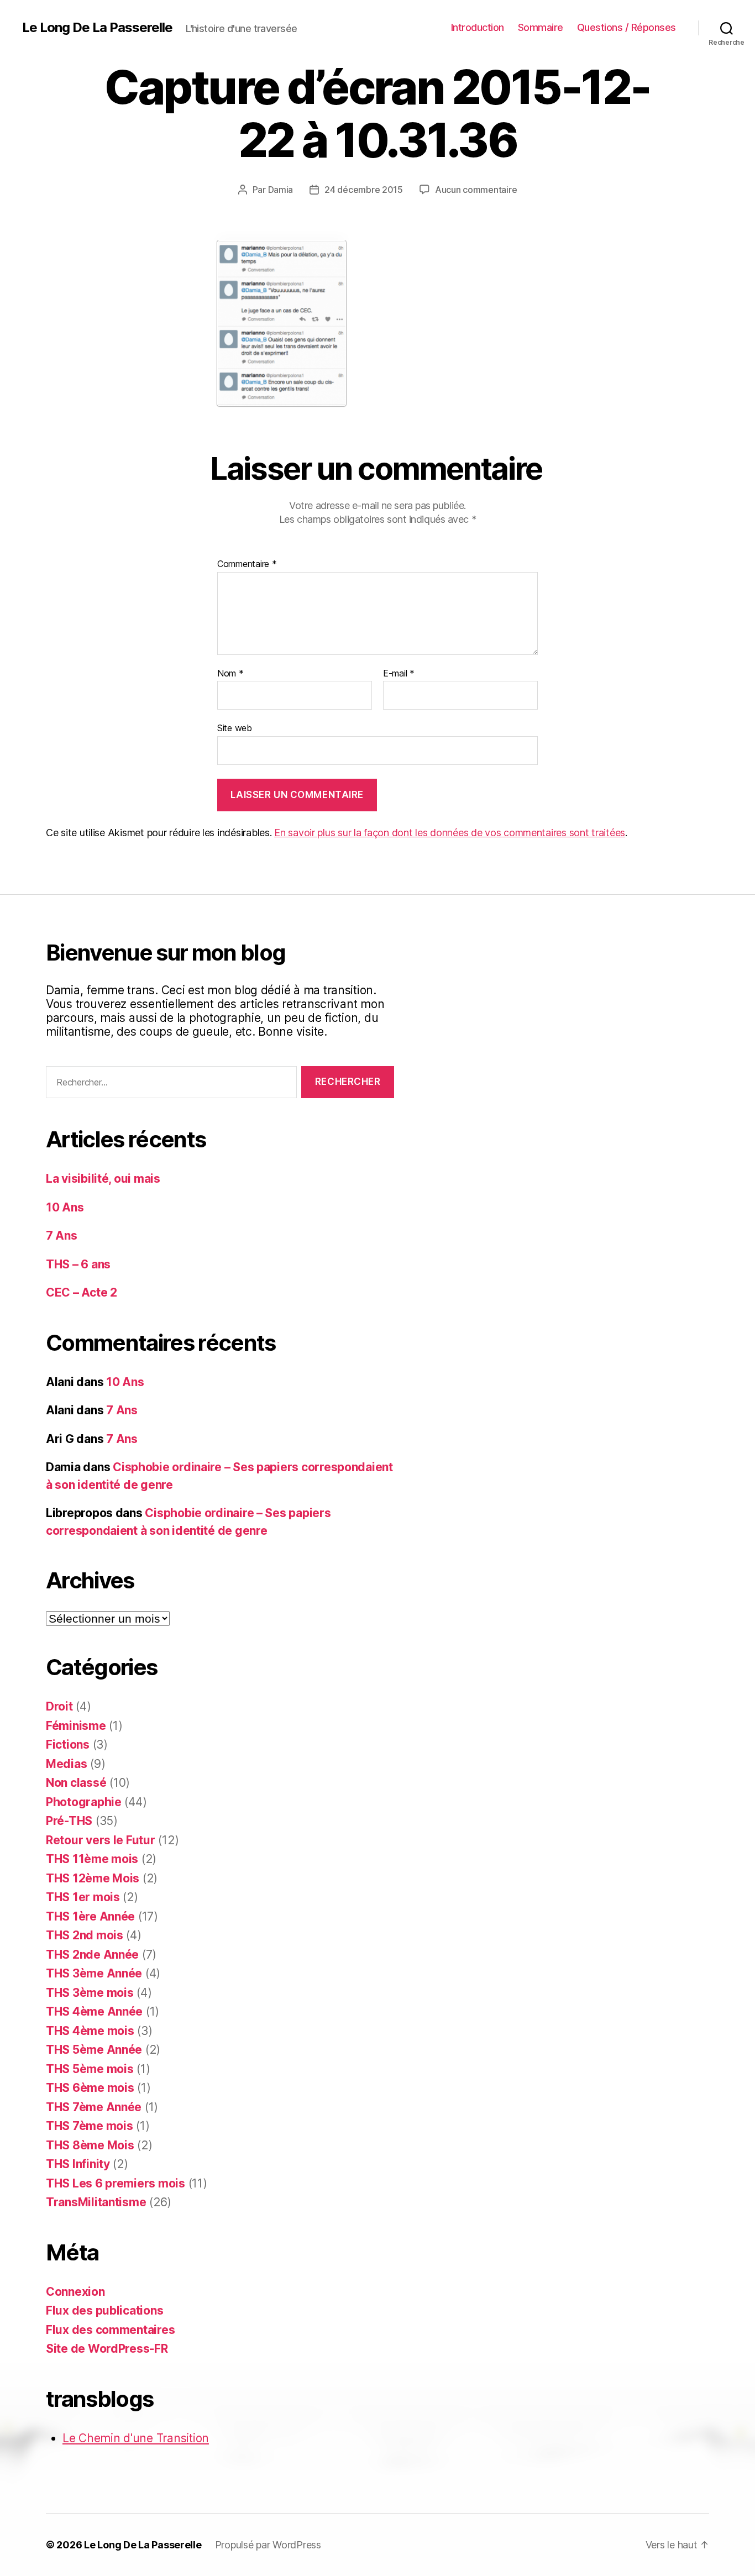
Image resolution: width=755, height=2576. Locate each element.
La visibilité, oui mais (103, 1179)
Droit (59, 1706)
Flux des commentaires (110, 2330)
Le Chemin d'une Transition (136, 2438)
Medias (66, 1764)
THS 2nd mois (85, 1935)
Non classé (76, 1783)
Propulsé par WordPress (268, 2545)
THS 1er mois (83, 1897)
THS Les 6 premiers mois (116, 2183)
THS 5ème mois (90, 2069)
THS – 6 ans (78, 1264)
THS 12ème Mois (93, 1878)
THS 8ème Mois (90, 2145)
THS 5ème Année (94, 2050)
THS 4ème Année (94, 2011)
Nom (230, 674)
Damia (281, 190)
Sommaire (541, 27)
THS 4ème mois (90, 2031)
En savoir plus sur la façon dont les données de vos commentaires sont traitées (450, 833)
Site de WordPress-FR (107, 2349)
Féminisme (76, 1726)
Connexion (75, 2292)
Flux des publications (104, 2310)
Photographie (84, 1802)
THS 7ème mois (90, 2126)
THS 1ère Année (90, 1916)
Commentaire (247, 564)
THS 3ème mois (90, 1993)
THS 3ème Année (94, 1973)
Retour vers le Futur (101, 1840)
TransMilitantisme (96, 2202)
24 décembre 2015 (364, 190)
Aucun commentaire (476, 190)
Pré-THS (69, 1821)
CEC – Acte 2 (82, 1292)
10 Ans (65, 1207)
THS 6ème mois (90, 2088)
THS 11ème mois (92, 1859)
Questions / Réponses (626, 27)
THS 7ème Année (94, 2107)
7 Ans (62, 1235)
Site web (235, 728)
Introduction (478, 27)
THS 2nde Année (92, 1955)
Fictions (68, 1745)
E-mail (399, 674)
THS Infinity (78, 2164)
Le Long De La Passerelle (97, 28)
